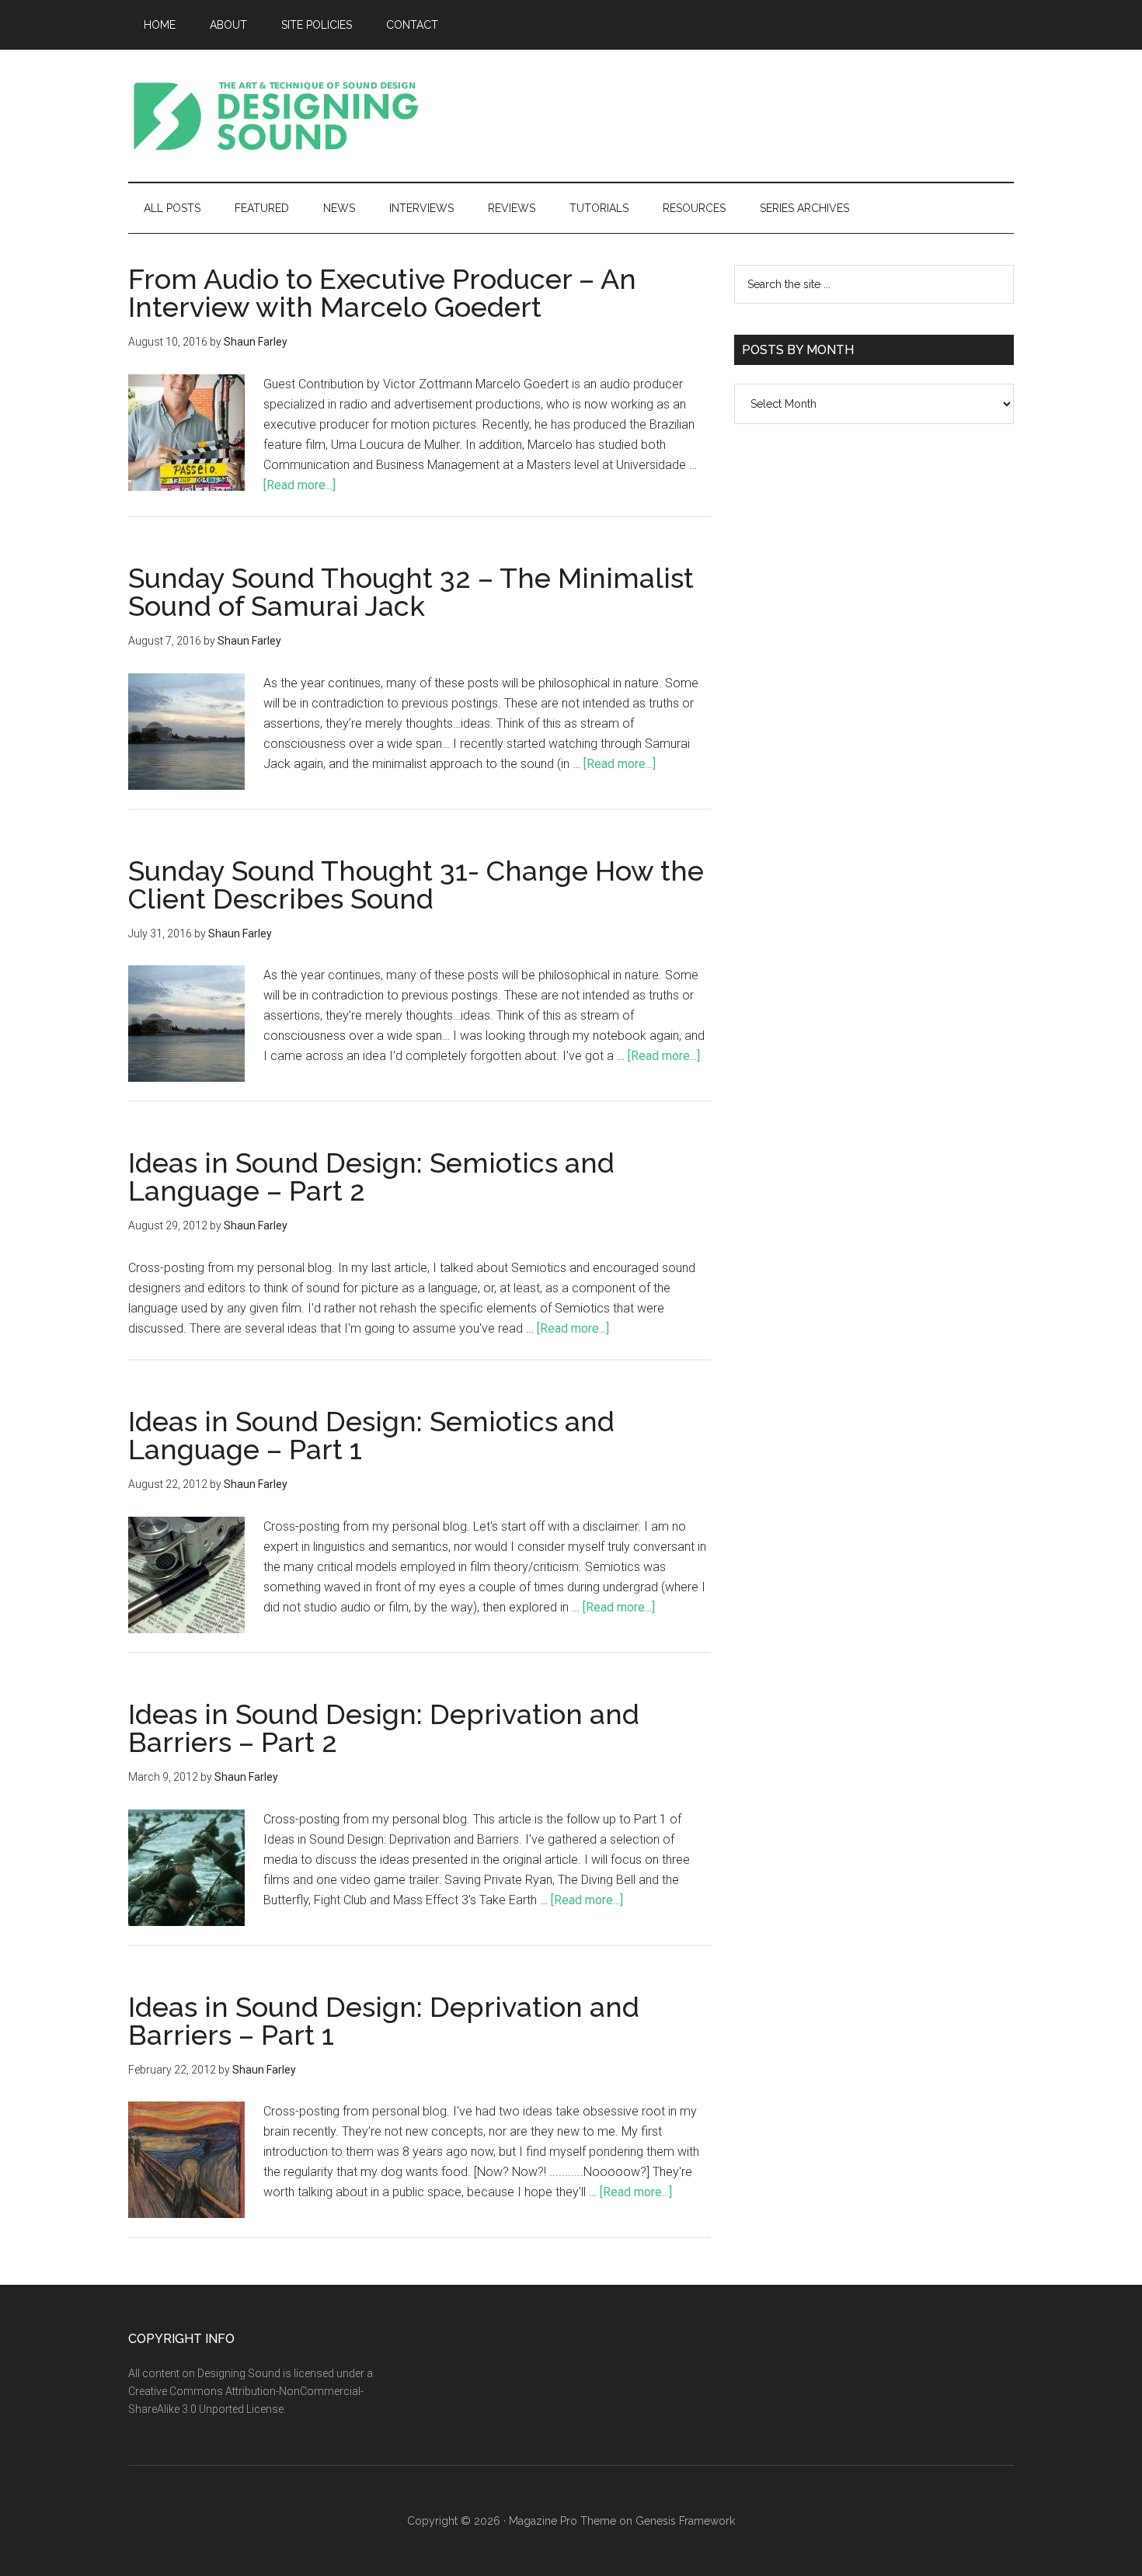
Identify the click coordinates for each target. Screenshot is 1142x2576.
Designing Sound (276, 116)
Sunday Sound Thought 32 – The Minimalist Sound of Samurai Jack (411, 592)
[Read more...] (299, 485)
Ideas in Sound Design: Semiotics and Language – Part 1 (371, 1435)
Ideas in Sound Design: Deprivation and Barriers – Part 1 (384, 2021)
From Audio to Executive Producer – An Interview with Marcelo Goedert (382, 293)
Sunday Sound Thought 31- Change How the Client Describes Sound (416, 885)
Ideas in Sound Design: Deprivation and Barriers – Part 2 (384, 1728)
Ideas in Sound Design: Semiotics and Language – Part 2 (371, 1177)
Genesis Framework (685, 2521)
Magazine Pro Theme (562, 2521)
